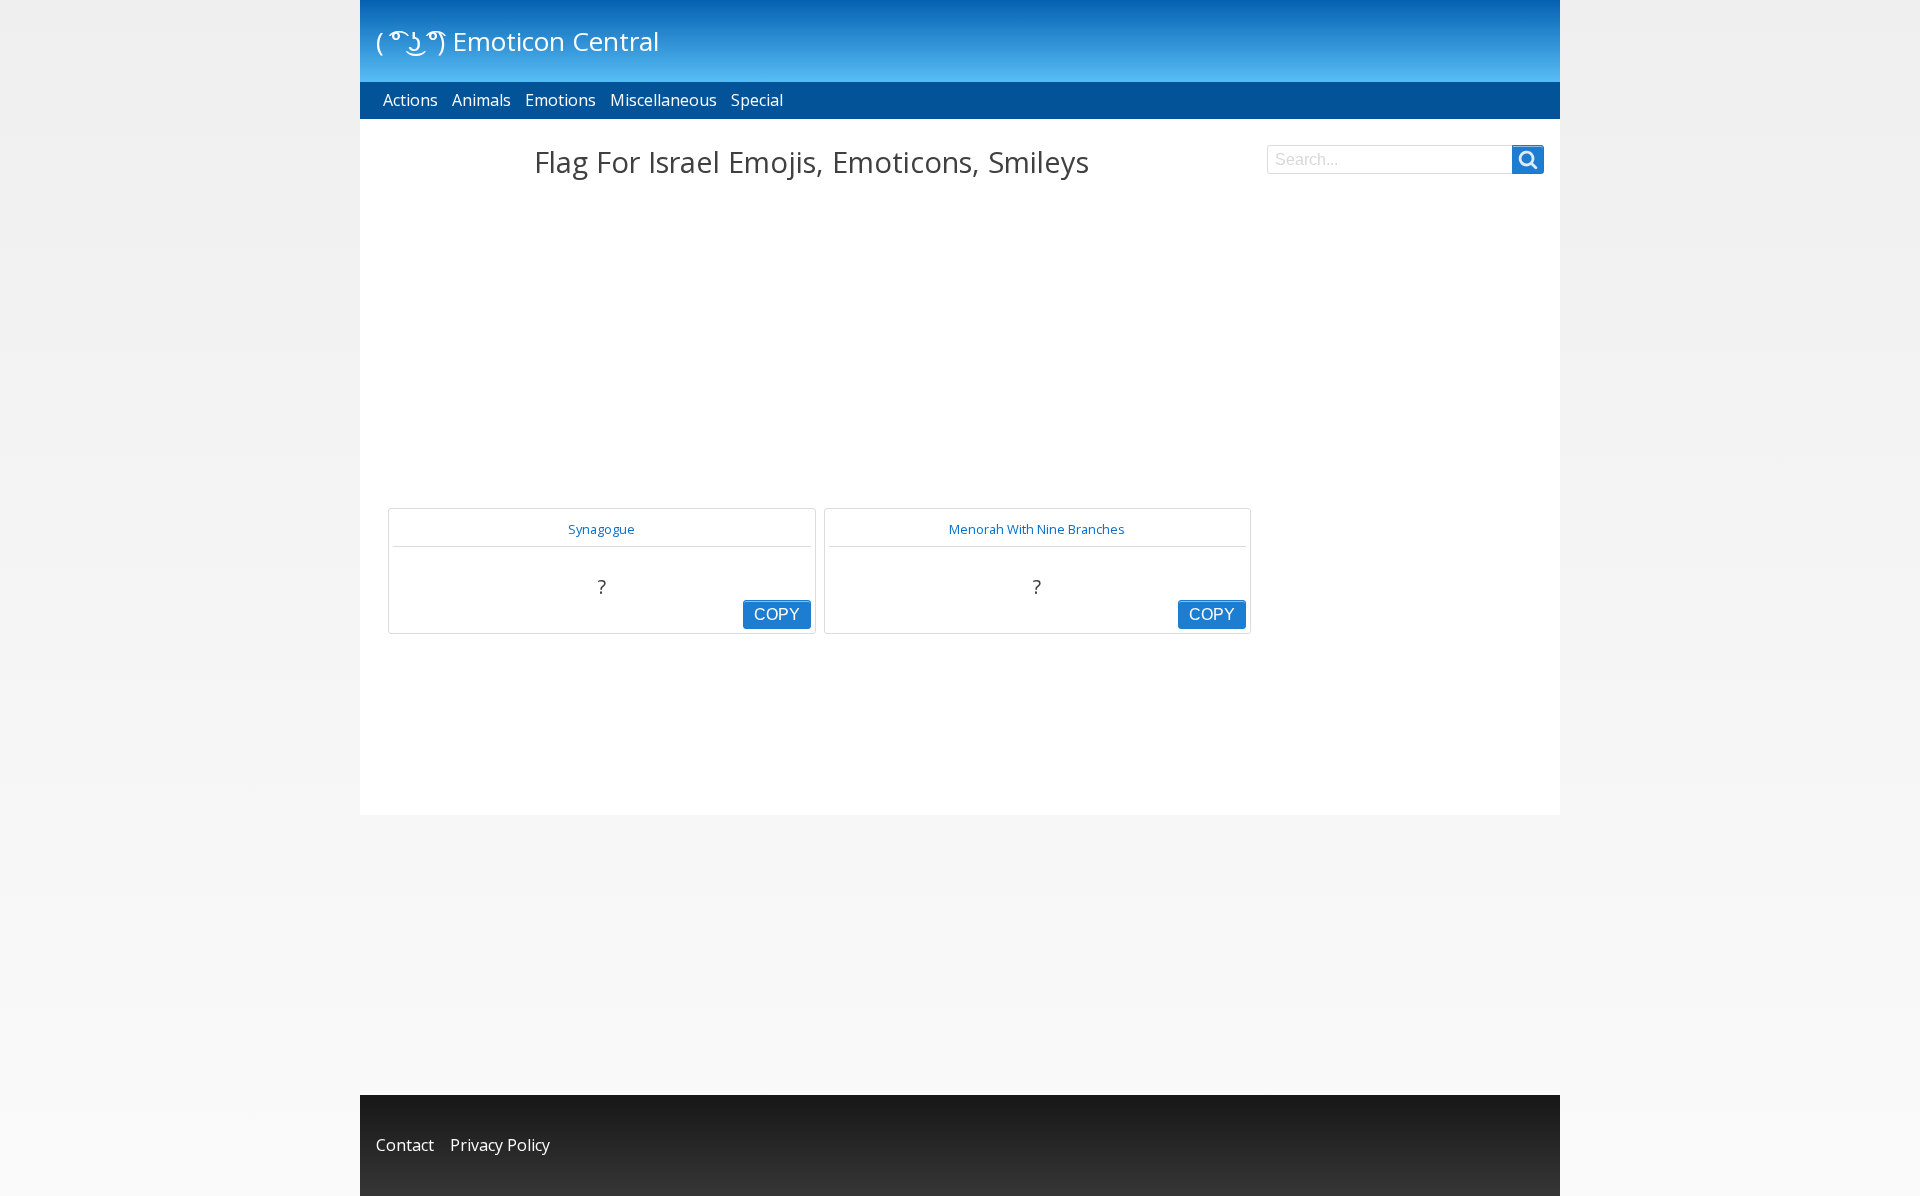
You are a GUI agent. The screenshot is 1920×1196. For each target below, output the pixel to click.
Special (757, 100)
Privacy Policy (500, 1145)
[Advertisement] (811, 344)
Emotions (560, 100)
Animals (481, 100)
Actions (410, 100)
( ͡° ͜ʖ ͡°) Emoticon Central (517, 41)
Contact (405, 1145)
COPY (777, 614)
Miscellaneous (663, 100)
